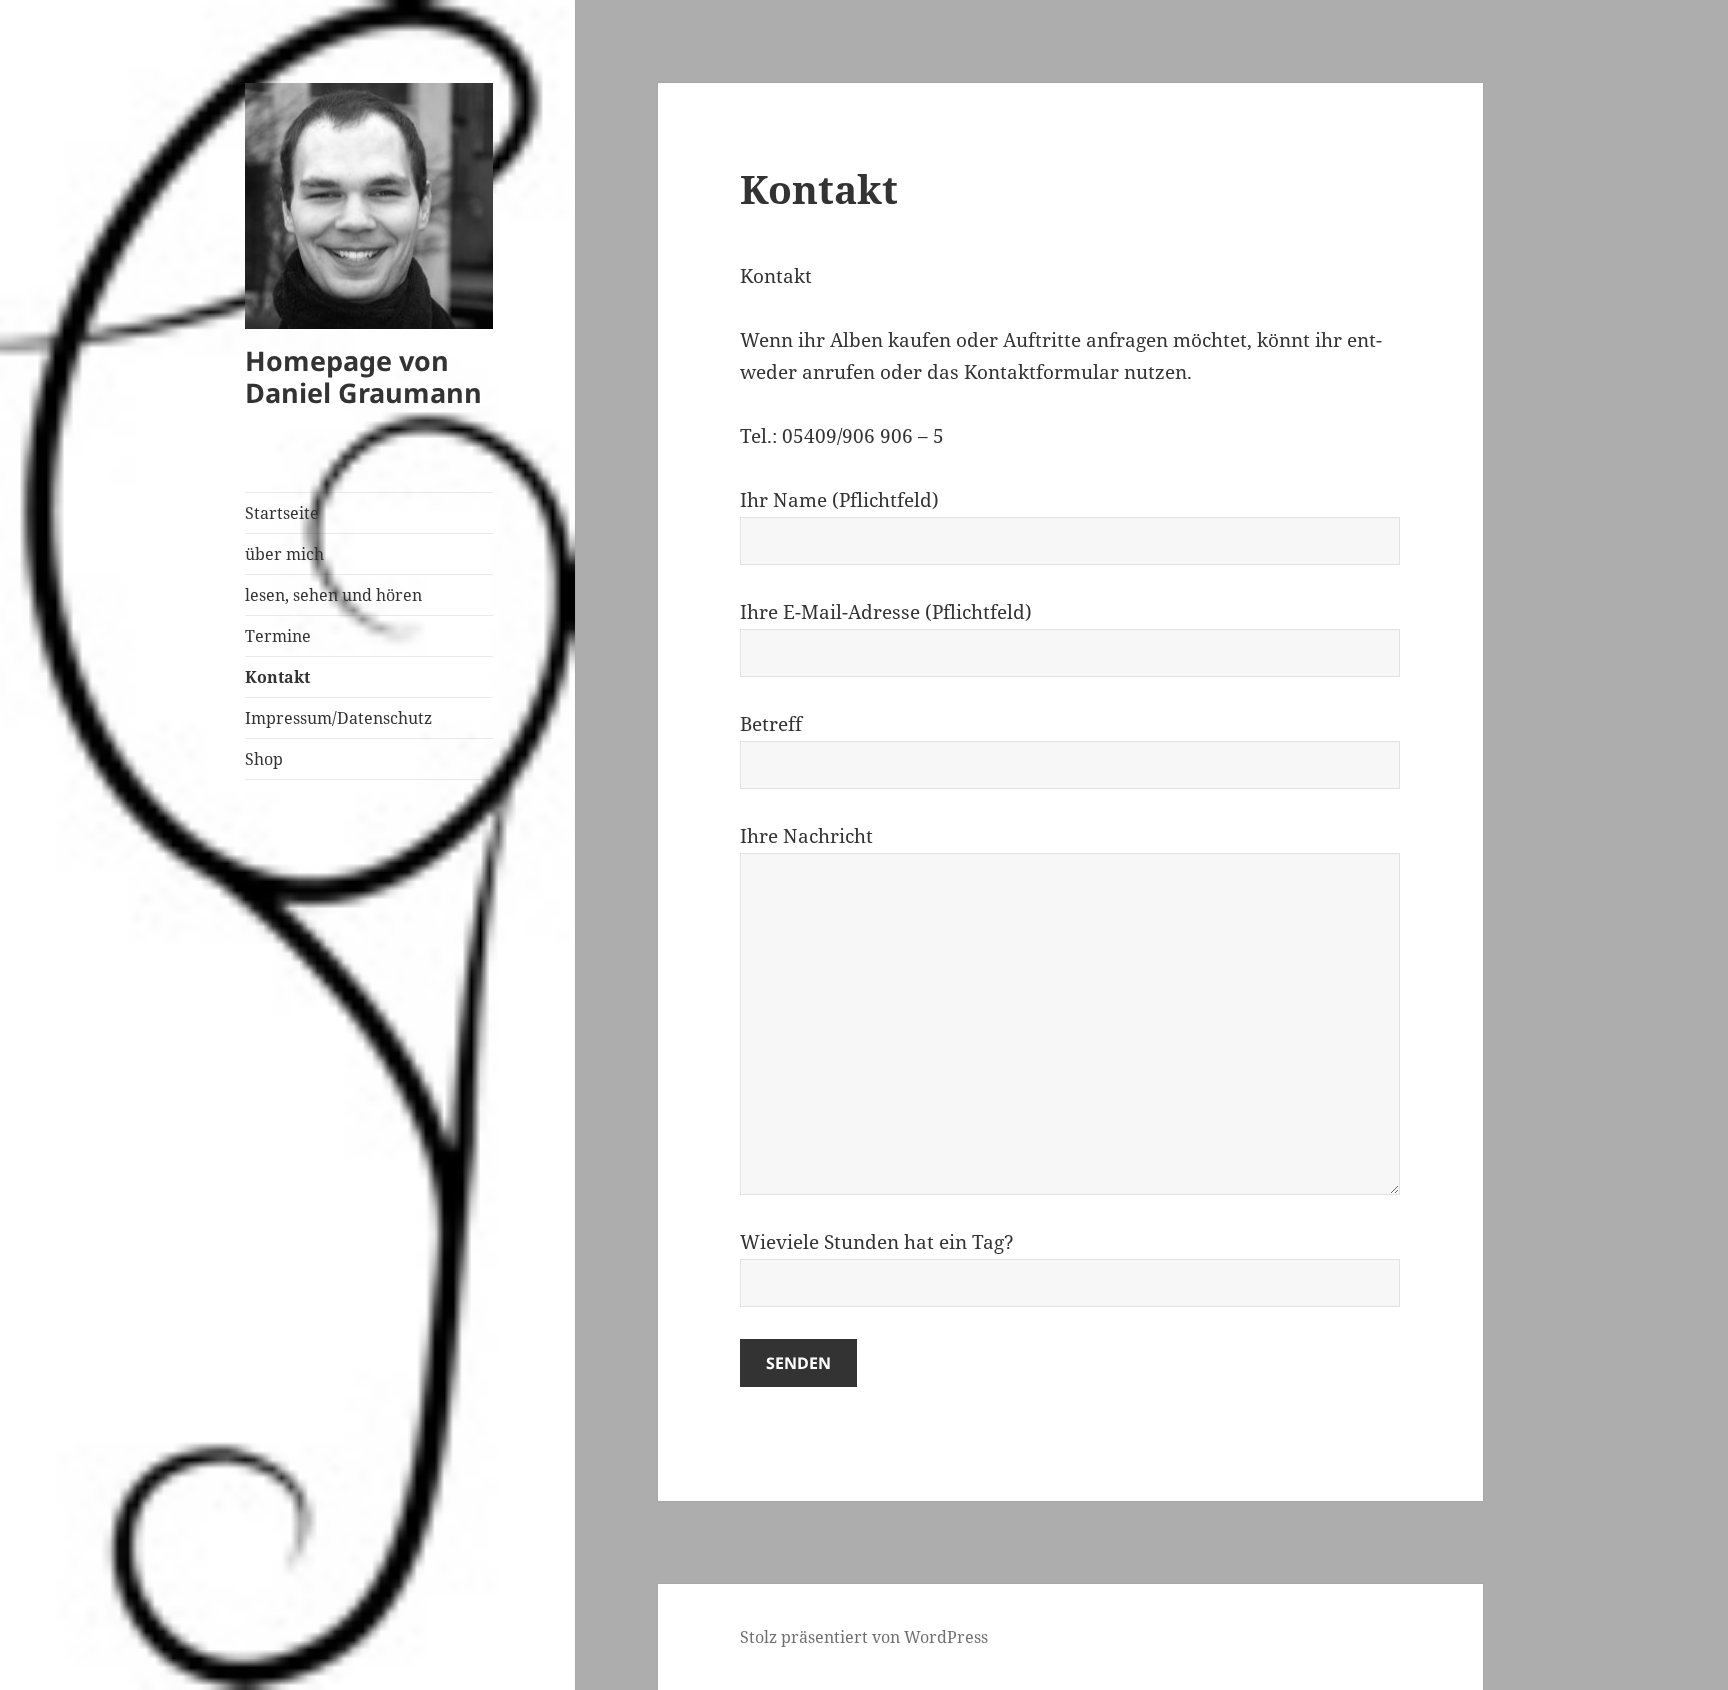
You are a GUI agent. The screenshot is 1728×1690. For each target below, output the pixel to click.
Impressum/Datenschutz (338, 718)
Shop (264, 759)
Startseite (282, 513)
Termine (278, 636)
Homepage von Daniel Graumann (363, 376)
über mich (284, 554)
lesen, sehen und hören (333, 595)
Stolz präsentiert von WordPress (864, 1637)
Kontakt (277, 677)
